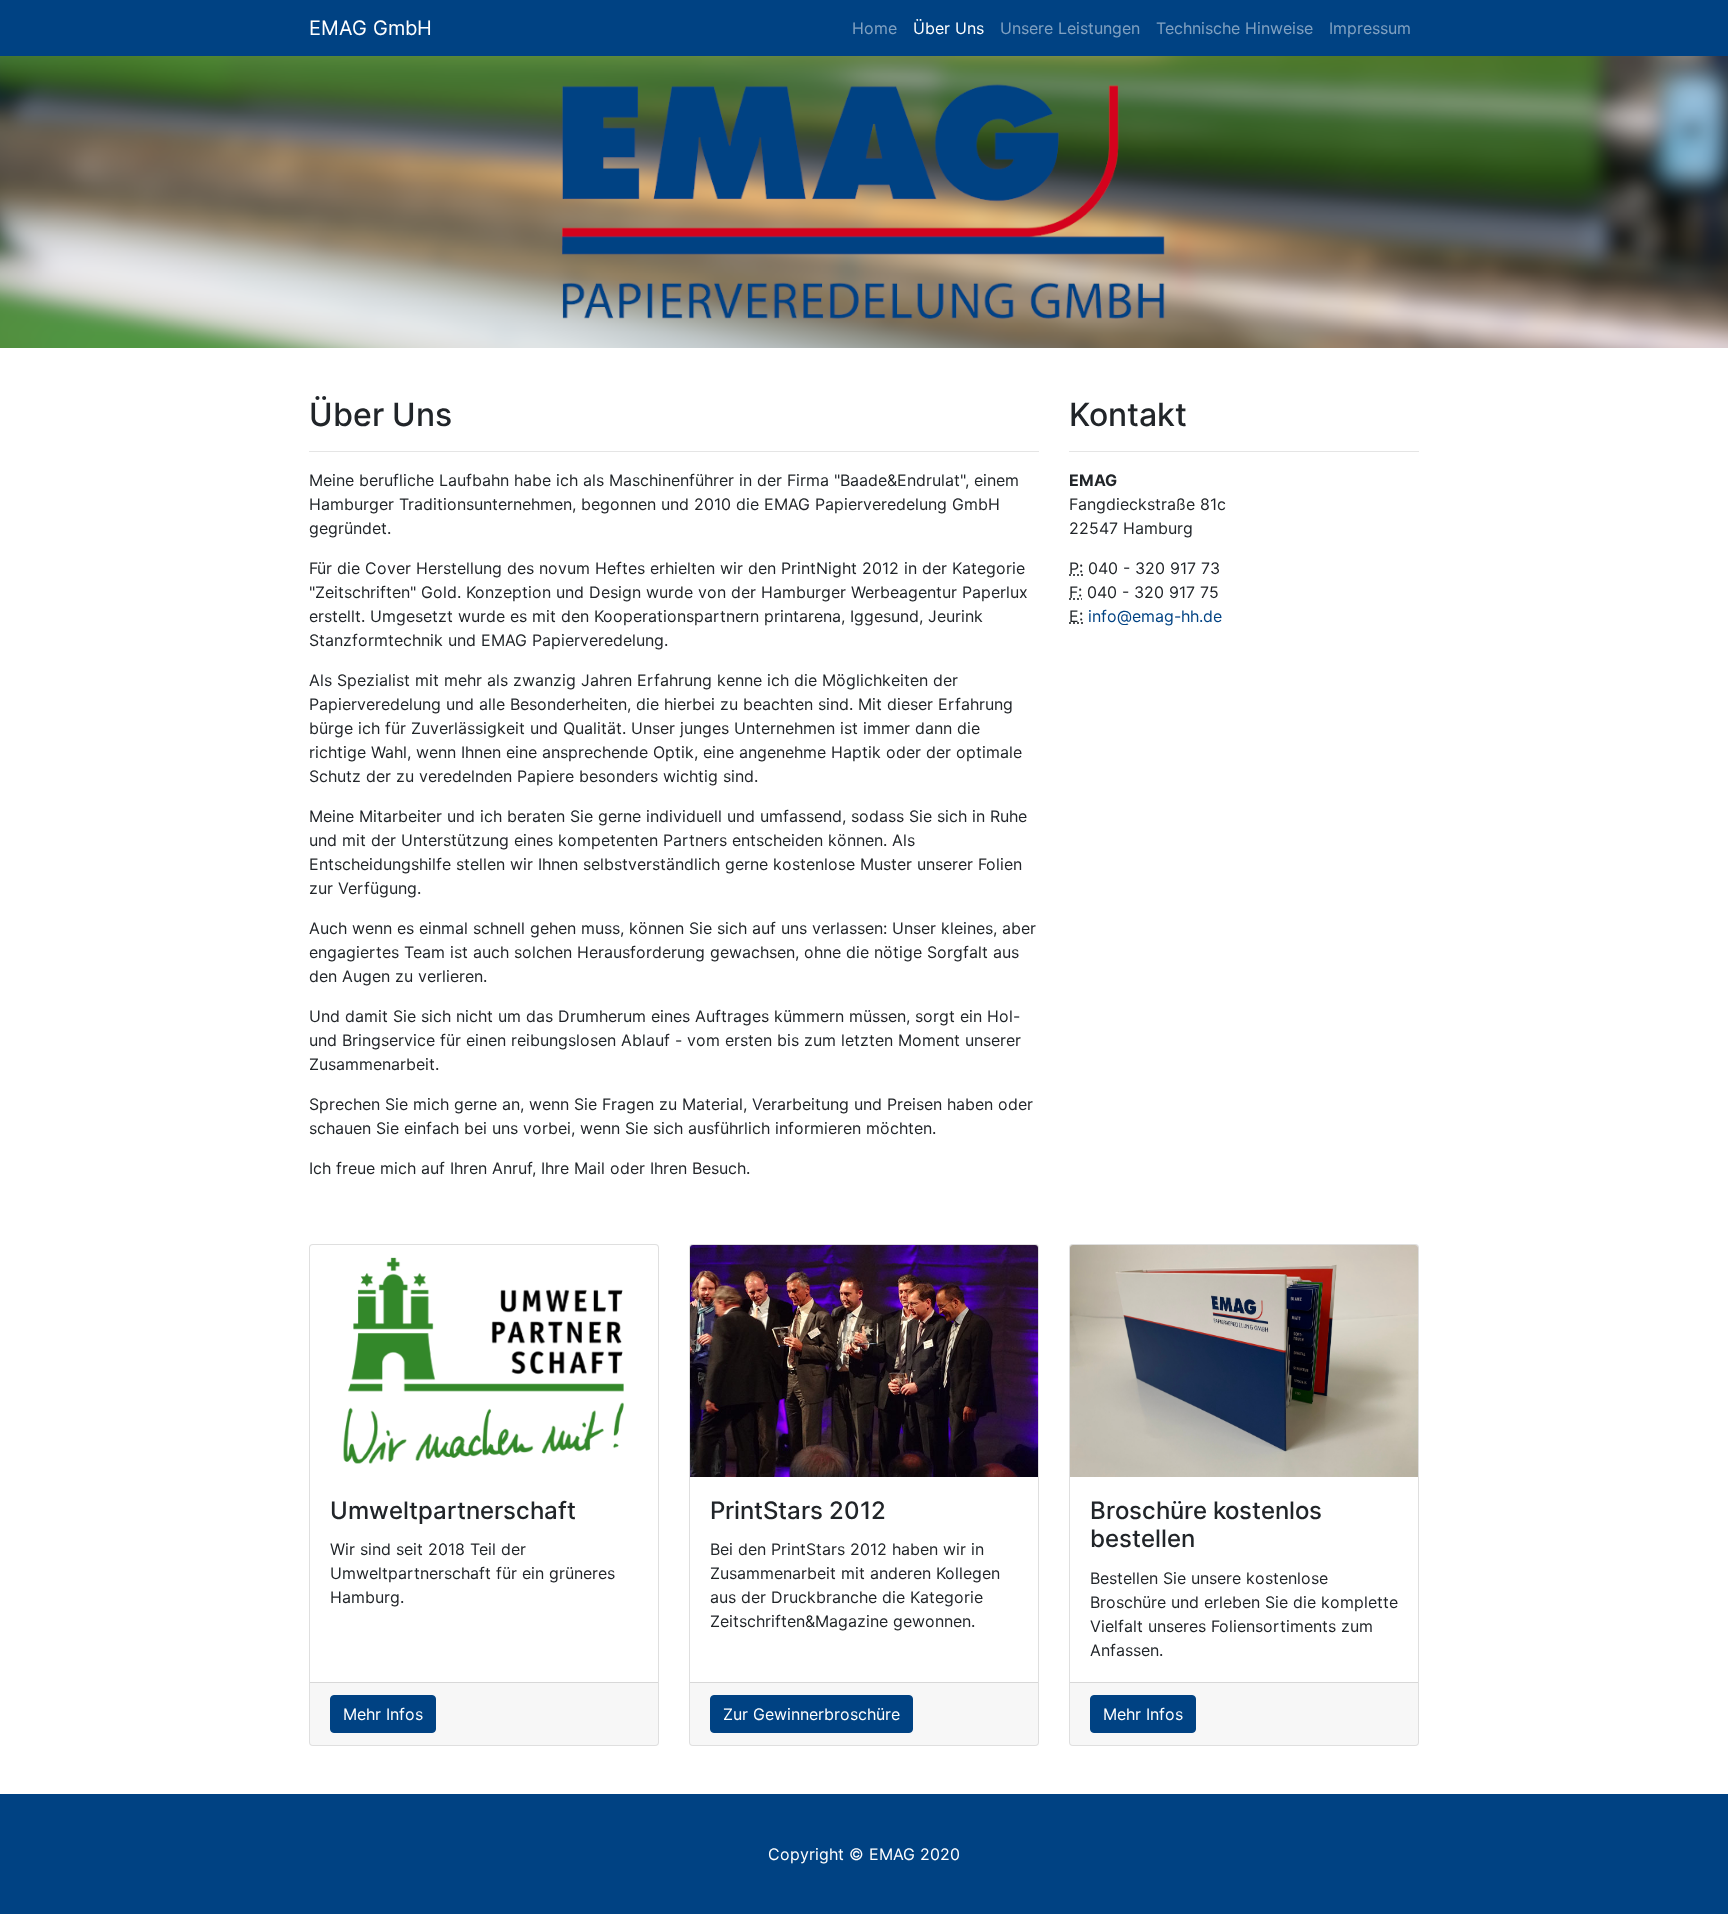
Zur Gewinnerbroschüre (811, 1714)
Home (874, 28)
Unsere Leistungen (1070, 28)
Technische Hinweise (1234, 28)
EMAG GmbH (370, 28)
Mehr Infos (383, 1714)
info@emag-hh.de (1155, 616)
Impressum (1370, 28)
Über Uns (948, 28)
